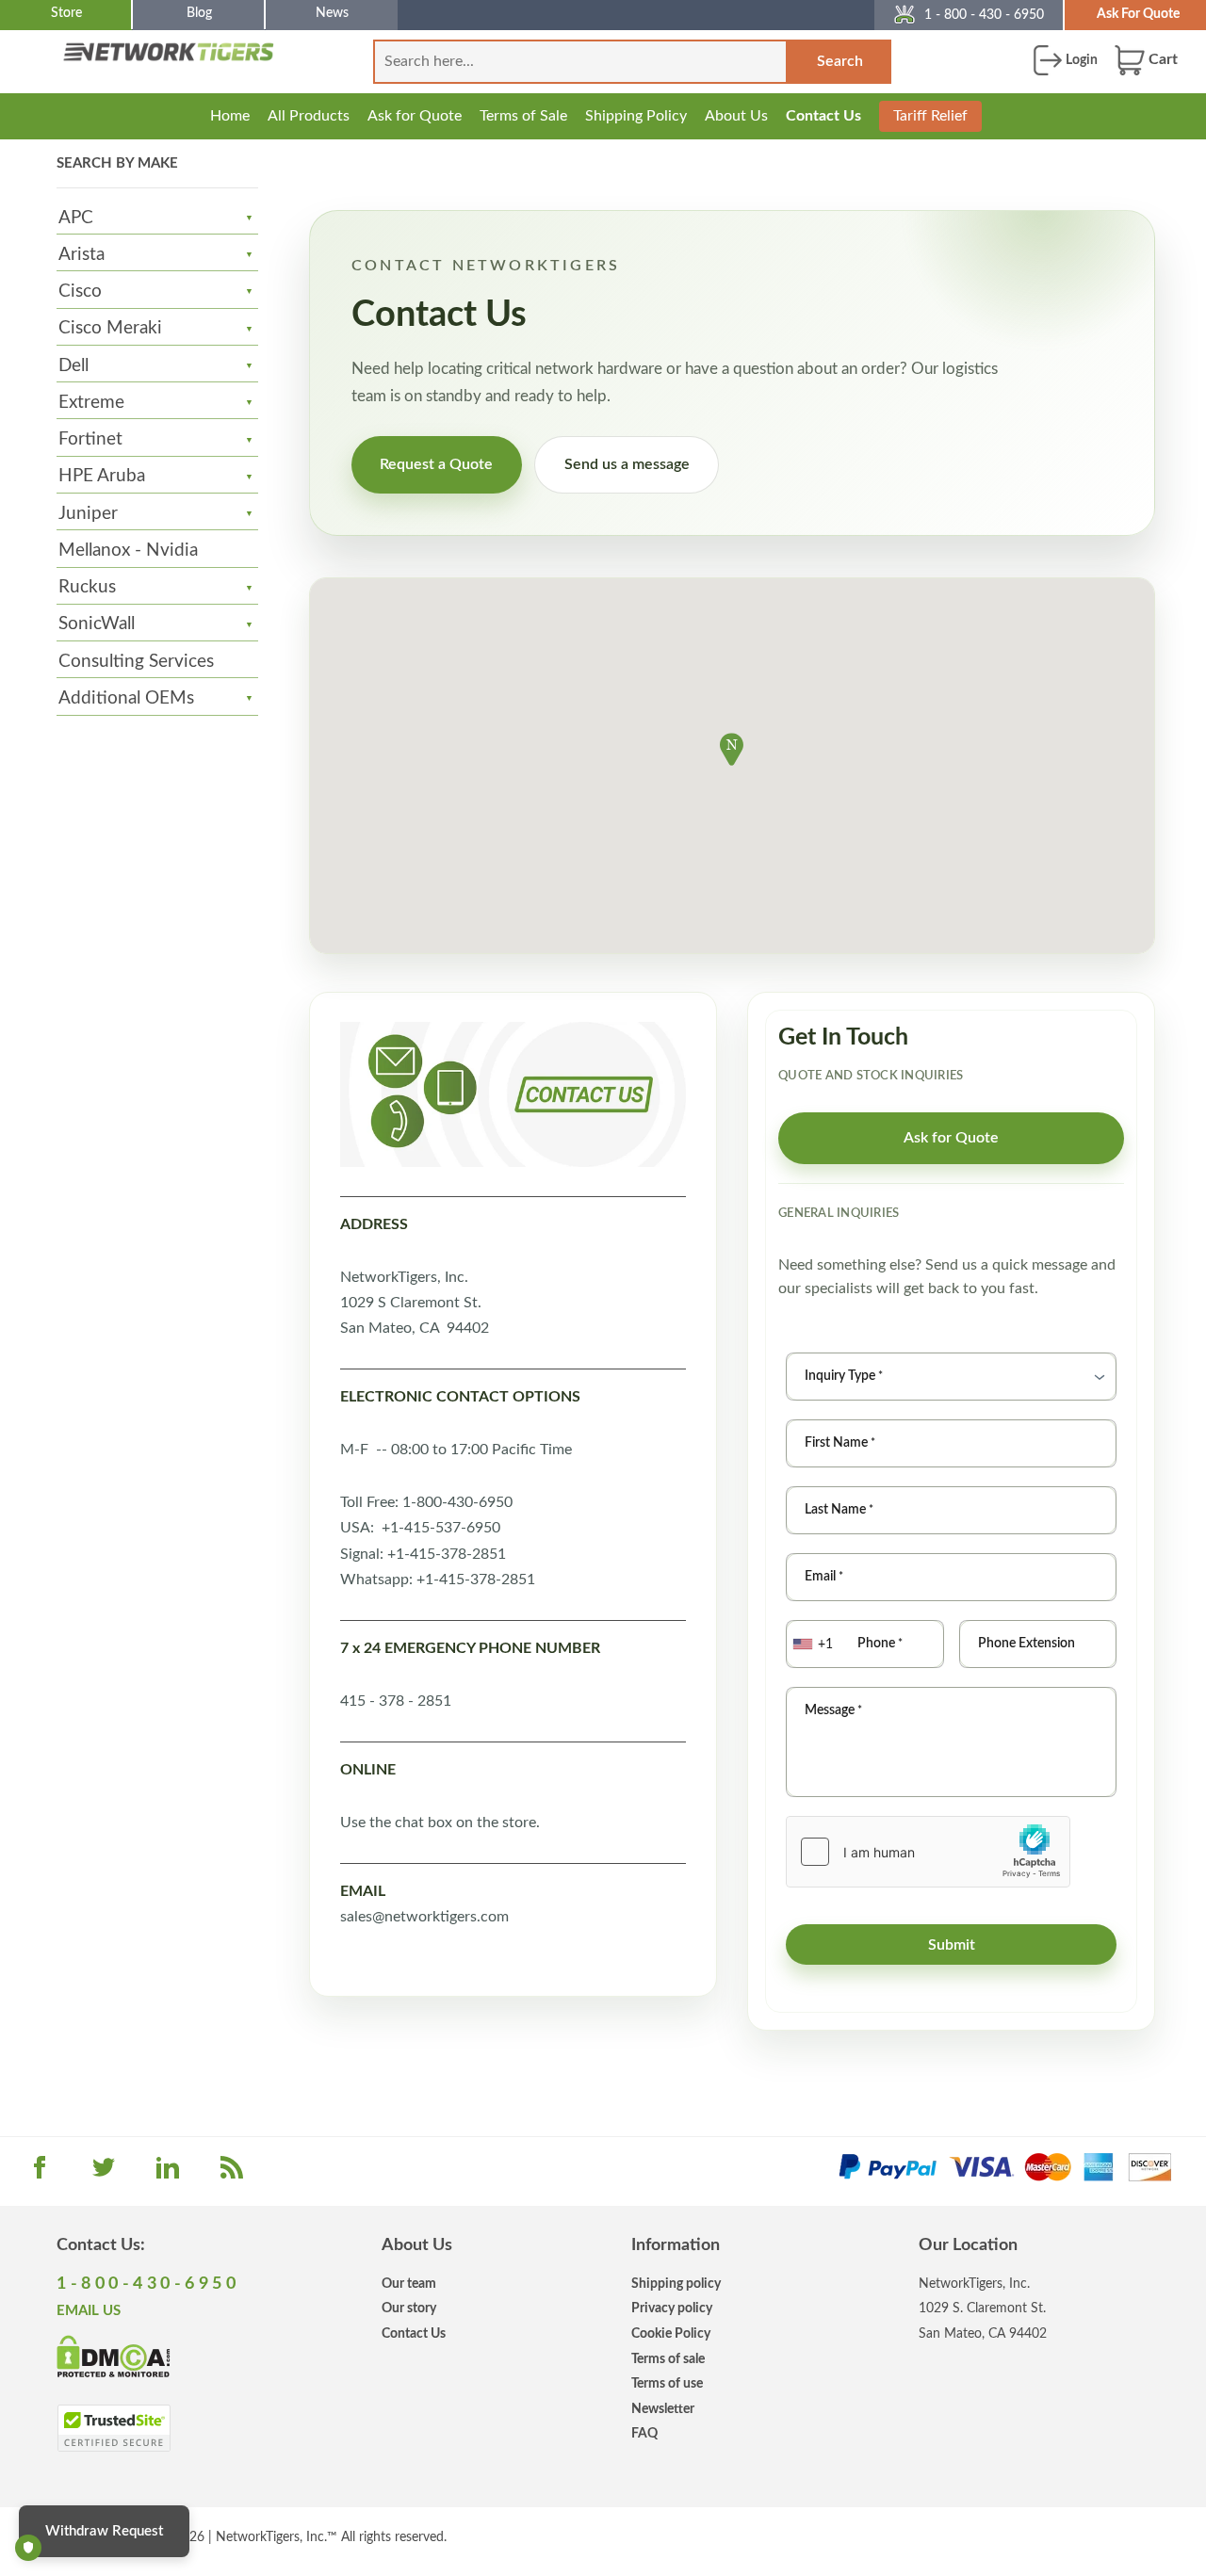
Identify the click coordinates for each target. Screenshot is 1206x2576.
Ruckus (87, 587)
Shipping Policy (636, 116)
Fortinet (90, 439)
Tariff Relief (930, 116)
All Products (309, 116)
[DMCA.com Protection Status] (114, 2356)
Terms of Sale (523, 116)
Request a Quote (436, 464)
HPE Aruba (102, 476)
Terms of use (667, 2383)
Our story (409, 2308)
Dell (73, 366)
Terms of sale (668, 2359)
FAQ (644, 2433)
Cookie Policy (671, 2333)
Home (230, 116)
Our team (409, 2284)
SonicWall (97, 624)
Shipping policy (676, 2284)
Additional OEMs (126, 698)
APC (76, 218)
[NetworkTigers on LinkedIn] (168, 2174)
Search (840, 61)
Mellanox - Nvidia (128, 551)
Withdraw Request (104, 2531)
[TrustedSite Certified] (114, 2428)
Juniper (88, 514)
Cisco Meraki (110, 328)
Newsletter (663, 2409)
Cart (1161, 59)
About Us (736, 116)
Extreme (91, 403)
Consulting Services (136, 662)
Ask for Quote (415, 116)
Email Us (89, 2311)
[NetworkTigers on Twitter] (104, 2174)
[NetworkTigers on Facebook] (40, 2174)
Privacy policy (672, 2308)
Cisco (80, 292)
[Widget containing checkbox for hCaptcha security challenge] (928, 1852)
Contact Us (823, 116)
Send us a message (627, 464)
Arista (81, 255)
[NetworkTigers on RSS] (232, 2174)
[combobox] (815, 1644)
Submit (952, 1945)
